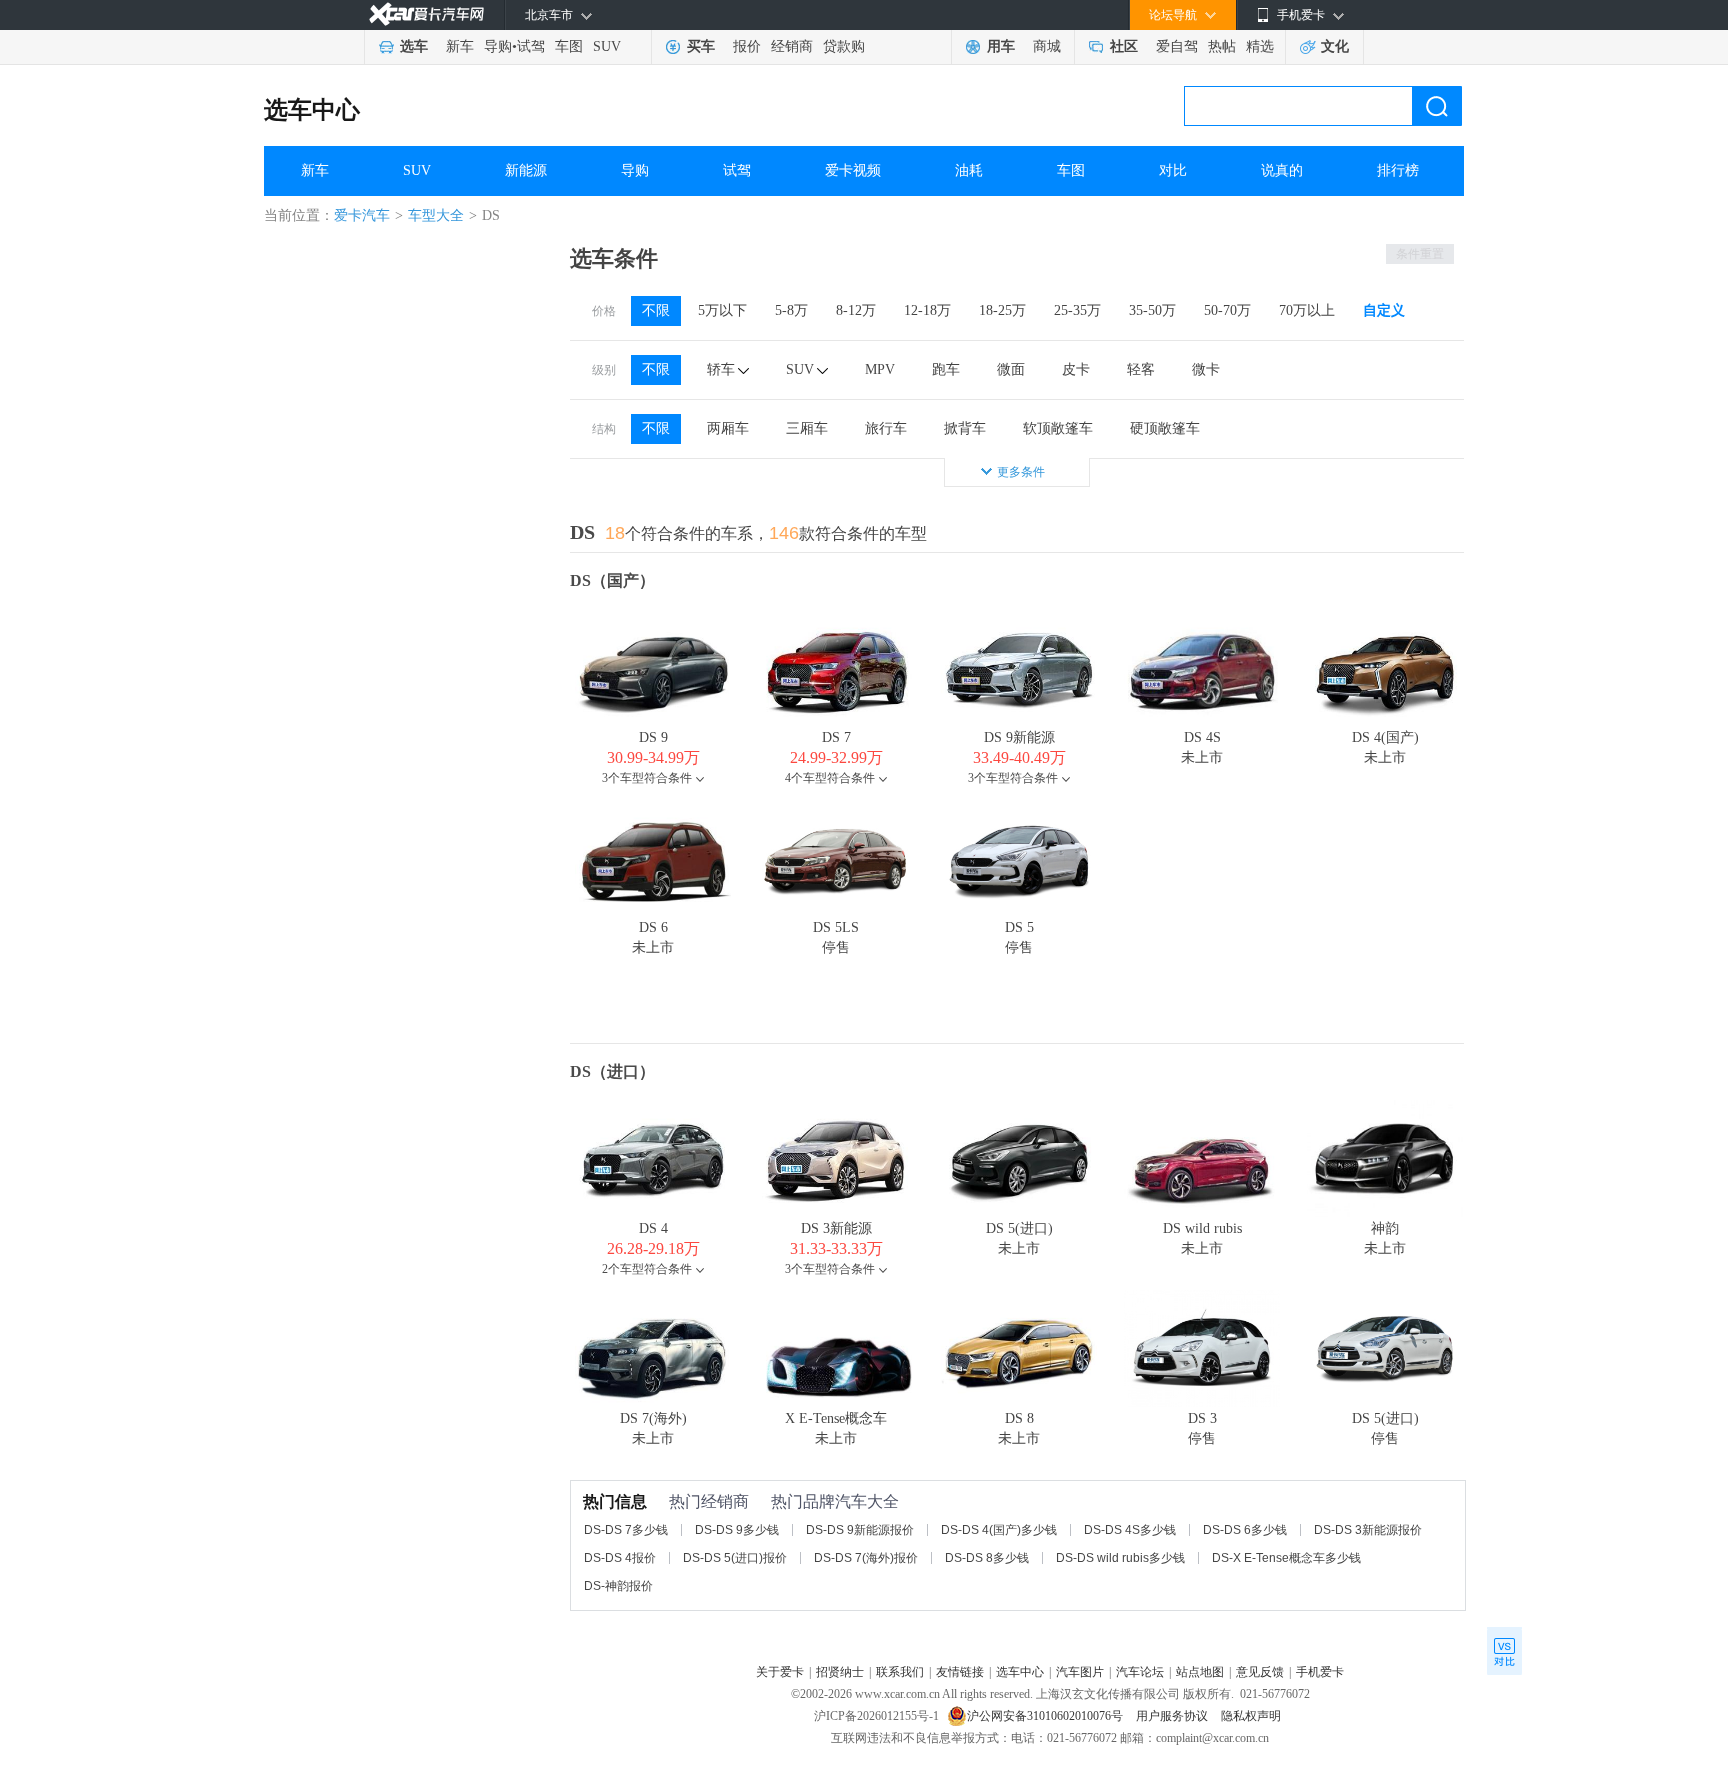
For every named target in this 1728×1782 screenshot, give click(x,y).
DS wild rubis (1202, 1228)
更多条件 (1021, 472)
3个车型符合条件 (647, 778)
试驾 (531, 46)
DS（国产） (612, 580)
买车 (701, 46)
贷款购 (844, 46)
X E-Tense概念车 (836, 1418)
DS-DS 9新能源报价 (860, 1530)
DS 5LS (836, 927)
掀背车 (965, 428)
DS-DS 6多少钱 (1245, 1530)
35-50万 (1152, 310)
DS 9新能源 (1019, 737)
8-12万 (856, 310)
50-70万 (1227, 310)
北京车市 (549, 15)
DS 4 (653, 1228)
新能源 (526, 170)
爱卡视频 (853, 170)
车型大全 (436, 215)
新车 (460, 46)
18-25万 (1002, 310)
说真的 (1282, 170)
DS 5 (1019, 927)
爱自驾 (1177, 46)
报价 (747, 46)
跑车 (946, 369)
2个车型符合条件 (647, 1269)
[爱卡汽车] (426, 14)
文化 (1335, 46)
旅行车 (886, 428)
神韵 (1385, 1228)
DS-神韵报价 (618, 1586)
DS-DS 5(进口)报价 (735, 1558)
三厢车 (807, 428)
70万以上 (1307, 310)
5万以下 (722, 310)
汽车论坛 (1140, 1672)
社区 (1124, 46)
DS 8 (1019, 1418)
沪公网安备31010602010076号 (1046, 1716)
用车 (1001, 46)
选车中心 (312, 110)
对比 (1173, 170)
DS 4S (1202, 737)
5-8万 (791, 310)
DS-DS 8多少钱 (987, 1558)
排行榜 (1398, 170)
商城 (1047, 46)
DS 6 (653, 927)
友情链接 (960, 1672)
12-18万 (927, 310)
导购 (498, 46)
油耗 (969, 170)
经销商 (792, 46)
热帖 (1222, 46)
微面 (1011, 369)
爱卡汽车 (362, 215)
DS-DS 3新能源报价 (1368, 1530)
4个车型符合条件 (830, 778)
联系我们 (900, 1672)
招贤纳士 (840, 1672)
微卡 (1206, 369)
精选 (1260, 46)
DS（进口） (612, 1071)
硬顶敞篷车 (1165, 428)
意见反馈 (1260, 1672)
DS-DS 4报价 (620, 1558)
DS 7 (836, 737)
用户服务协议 (1173, 1716)
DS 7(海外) (653, 1418)
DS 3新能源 (836, 1228)
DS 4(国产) (1385, 737)
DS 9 (653, 737)
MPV (880, 369)
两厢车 (728, 428)
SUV (607, 46)
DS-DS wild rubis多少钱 (1120, 1558)
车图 (569, 46)
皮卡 (1076, 369)
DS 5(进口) (1019, 1228)
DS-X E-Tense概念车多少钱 (1286, 1558)
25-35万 (1077, 310)
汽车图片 (1080, 1672)
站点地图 (1200, 1672)
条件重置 (1420, 254)
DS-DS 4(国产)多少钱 (999, 1530)
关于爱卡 (780, 1672)
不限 (656, 310)
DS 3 (1202, 1418)
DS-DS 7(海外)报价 (866, 1558)
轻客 (1141, 369)
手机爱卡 (1320, 1672)
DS (582, 532)
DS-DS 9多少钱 (737, 1530)
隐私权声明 (1251, 1716)
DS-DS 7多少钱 (626, 1530)
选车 (414, 46)
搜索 (1437, 106)
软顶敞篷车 (1058, 428)
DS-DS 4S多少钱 (1130, 1530)
